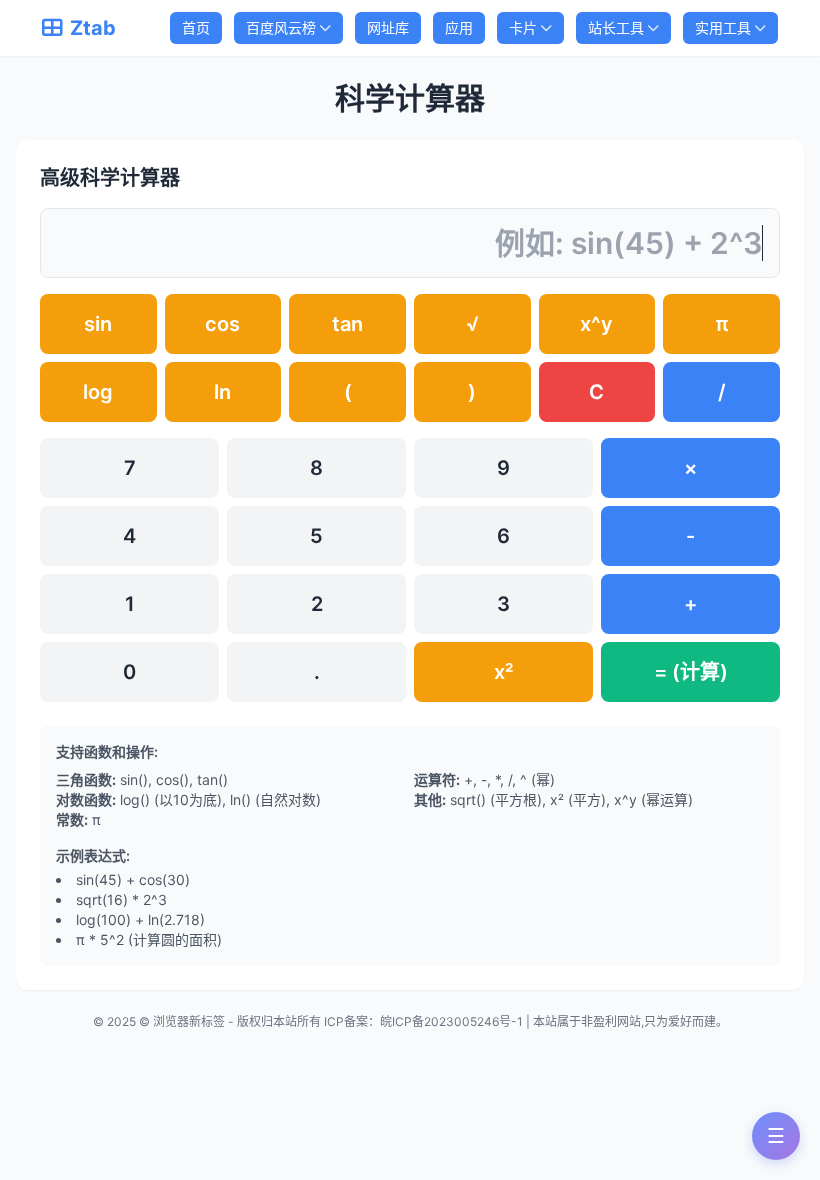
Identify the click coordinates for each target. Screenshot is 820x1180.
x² (503, 672)
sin (98, 324)
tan (347, 324)
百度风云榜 (281, 27)
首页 (196, 27)
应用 (459, 27)
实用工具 (723, 27)
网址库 (388, 27)
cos (222, 324)
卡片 (523, 27)
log (98, 392)
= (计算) (691, 672)
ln (222, 392)
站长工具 (616, 27)
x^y (596, 324)
